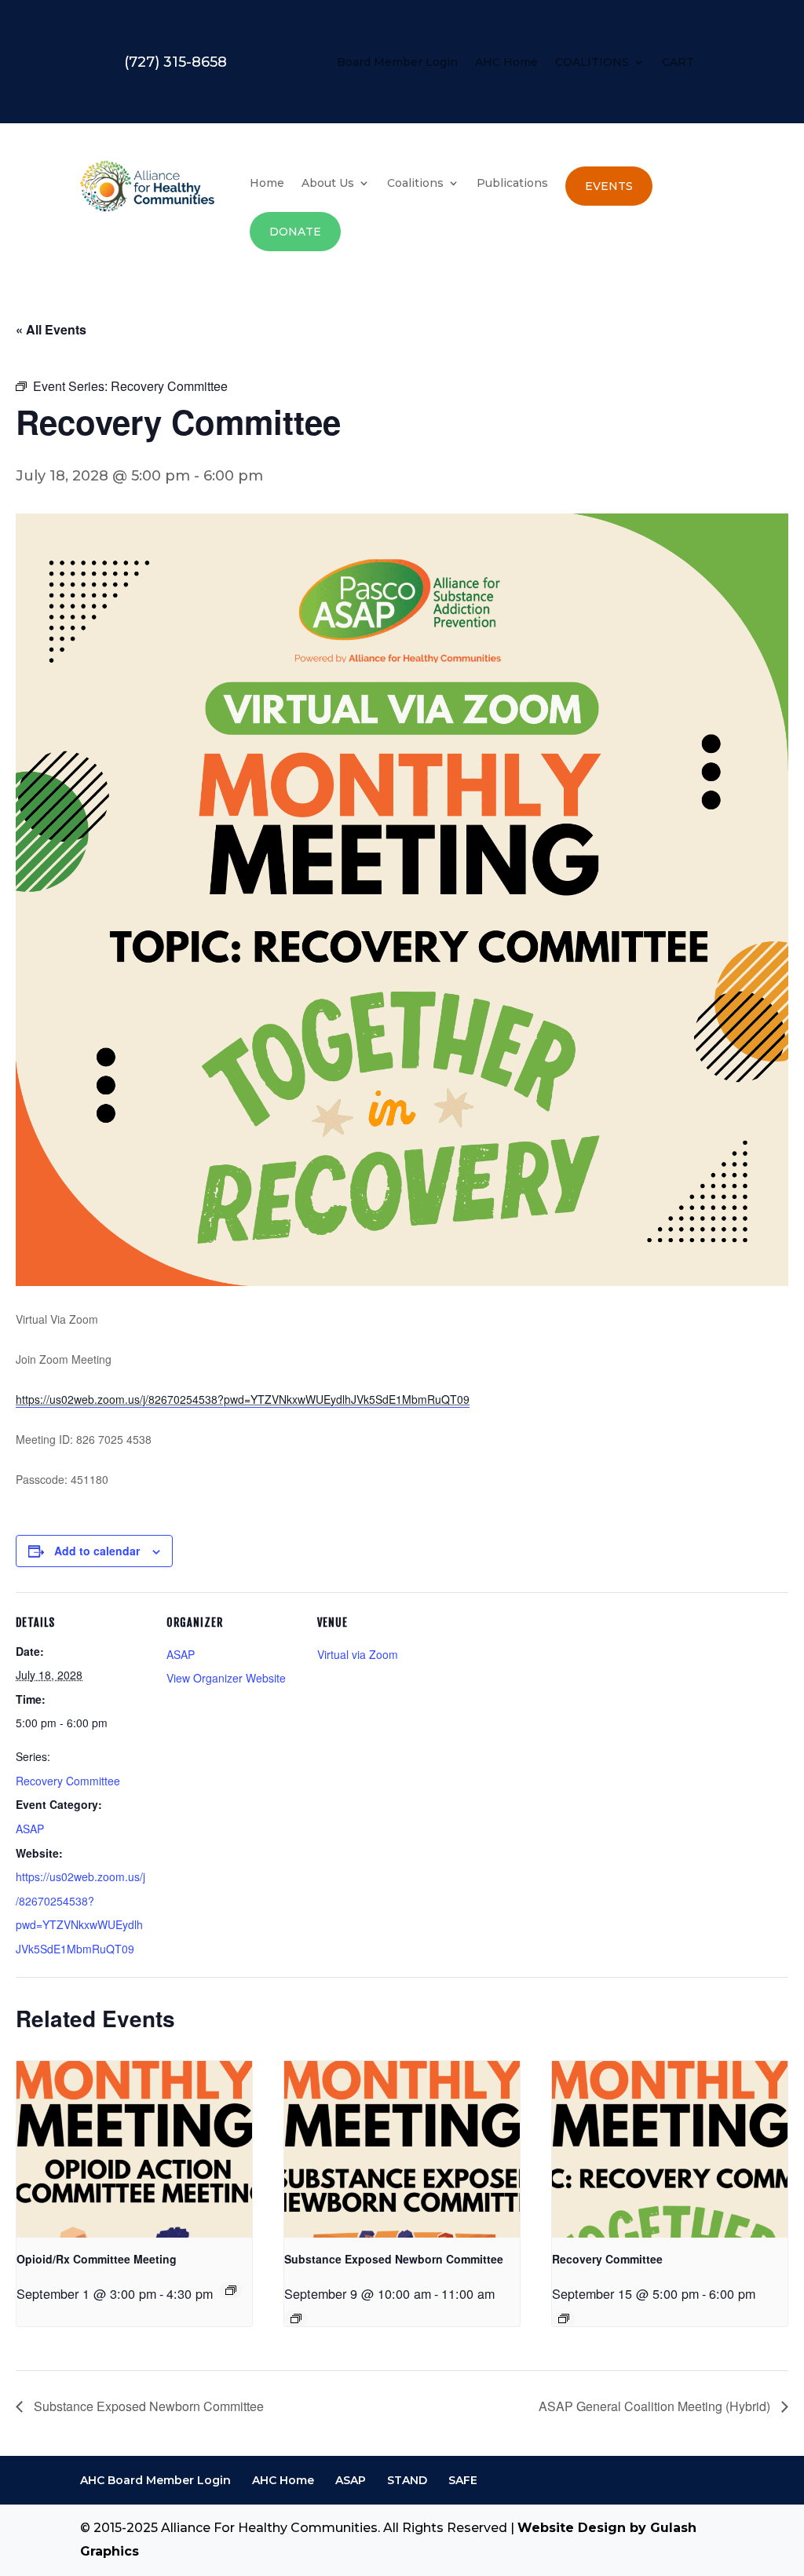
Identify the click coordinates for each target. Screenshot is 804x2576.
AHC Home (506, 63)
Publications (512, 184)
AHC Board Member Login (155, 2480)
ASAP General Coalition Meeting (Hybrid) (656, 2406)
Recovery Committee (68, 1781)
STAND (407, 2480)
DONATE (295, 232)
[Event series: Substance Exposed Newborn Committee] (296, 2318)
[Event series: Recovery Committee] (564, 2318)
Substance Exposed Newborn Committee (394, 2259)
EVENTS (609, 186)
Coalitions (415, 184)
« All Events (51, 329)
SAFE (463, 2480)
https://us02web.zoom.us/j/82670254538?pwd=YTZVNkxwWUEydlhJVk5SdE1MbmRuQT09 (243, 1399)
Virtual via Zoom (358, 1654)
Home (267, 184)
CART (678, 63)
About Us (328, 184)
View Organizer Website (226, 1678)
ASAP (30, 1829)
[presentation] (134, 2149)
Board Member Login (397, 63)
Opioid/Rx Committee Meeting (97, 2259)
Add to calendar (97, 1551)
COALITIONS (592, 63)
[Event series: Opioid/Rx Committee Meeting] (231, 2290)
